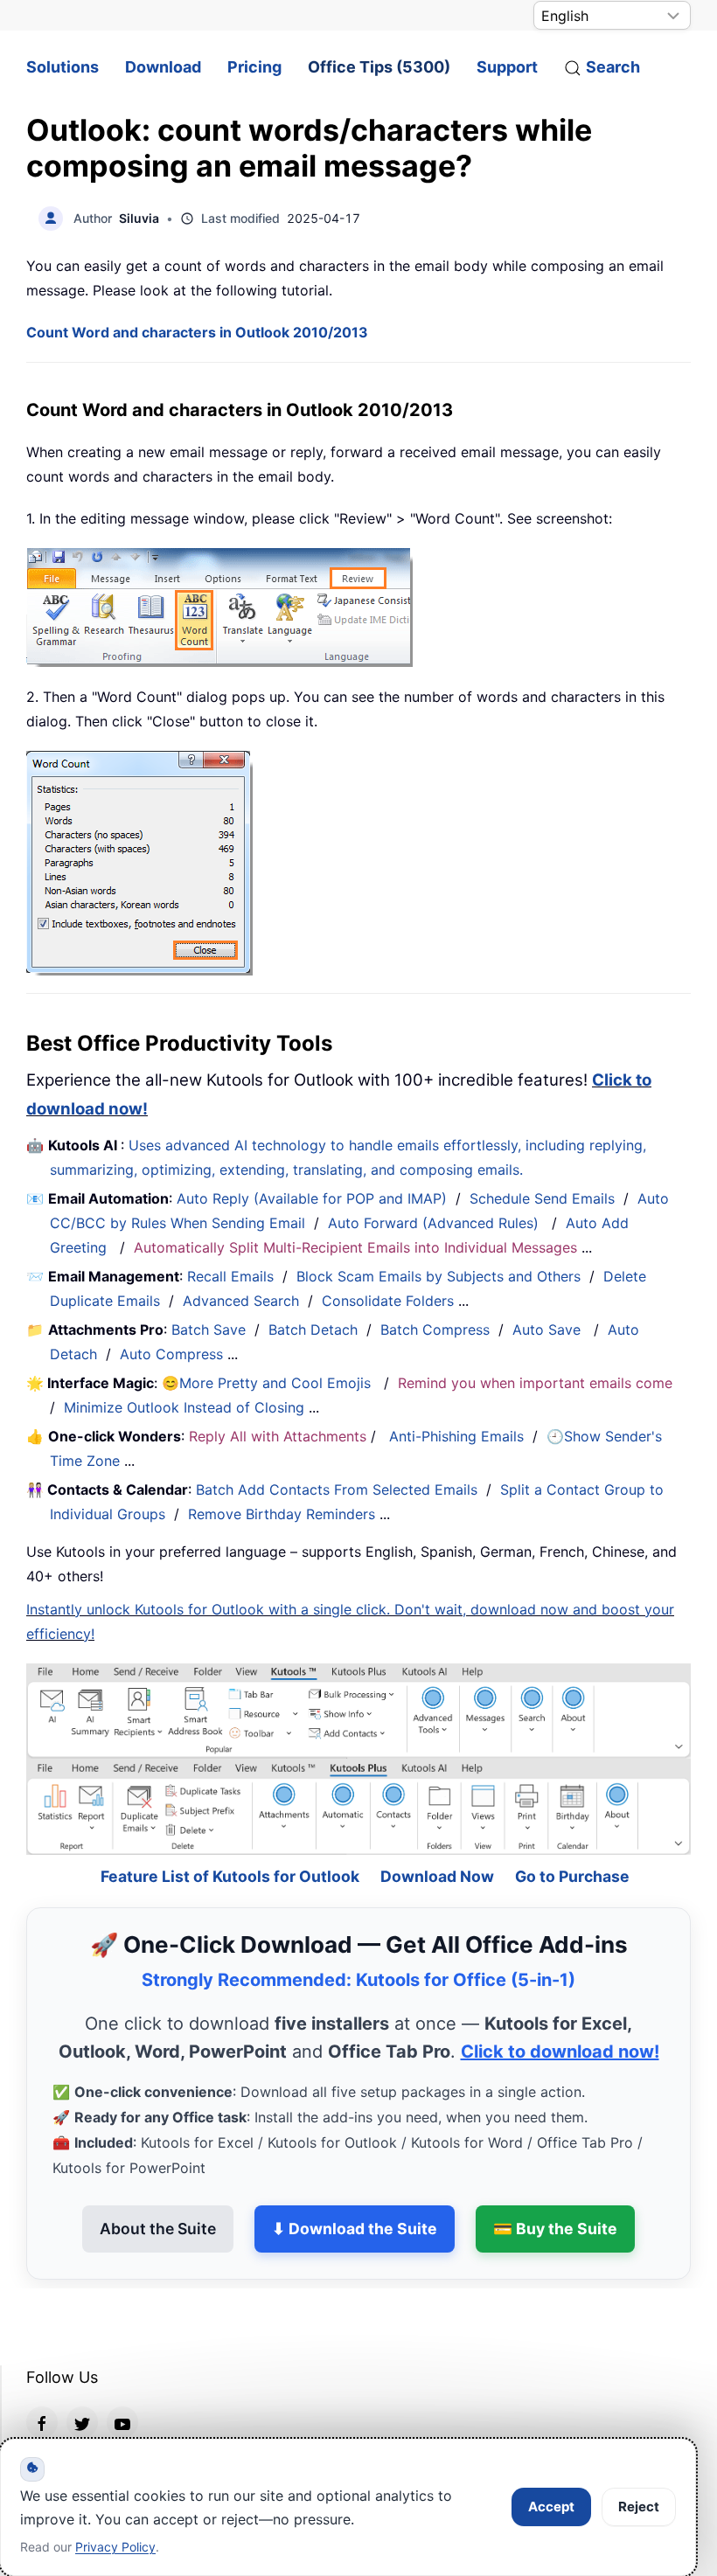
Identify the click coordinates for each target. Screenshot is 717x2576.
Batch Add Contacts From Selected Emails (337, 1489)
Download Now (437, 1829)
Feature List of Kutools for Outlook (230, 1829)
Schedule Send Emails (542, 1198)
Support (507, 67)
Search (613, 67)
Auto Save (546, 1330)
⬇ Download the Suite (355, 2181)
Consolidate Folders (388, 1301)
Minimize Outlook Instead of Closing (184, 1407)
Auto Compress (171, 1354)
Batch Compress (435, 1330)
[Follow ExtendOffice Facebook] (42, 2375)
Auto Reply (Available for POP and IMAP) (312, 1198)
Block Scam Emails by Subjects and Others (439, 1276)
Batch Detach (313, 1330)
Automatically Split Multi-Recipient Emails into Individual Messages (355, 1247)
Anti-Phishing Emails (456, 1436)
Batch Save (209, 1330)
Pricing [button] (254, 67)
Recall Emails (230, 1276)
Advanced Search (241, 1301)
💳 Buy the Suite (555, 2181)
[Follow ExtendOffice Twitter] (82, 2375)
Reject (639, 2507)
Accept (551, 2507)
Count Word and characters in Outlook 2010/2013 (197, 332)
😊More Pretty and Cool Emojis (268, 1383)
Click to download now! (560, 2004)
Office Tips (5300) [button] (379, 67)
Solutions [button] (63, 67)
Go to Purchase (572, 1829)
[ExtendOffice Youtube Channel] (122, 2375)
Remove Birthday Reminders (282, 1514)
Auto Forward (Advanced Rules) (435, 1223)
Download (163, 67)
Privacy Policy (115, 2547)
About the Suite (158, 2181)
